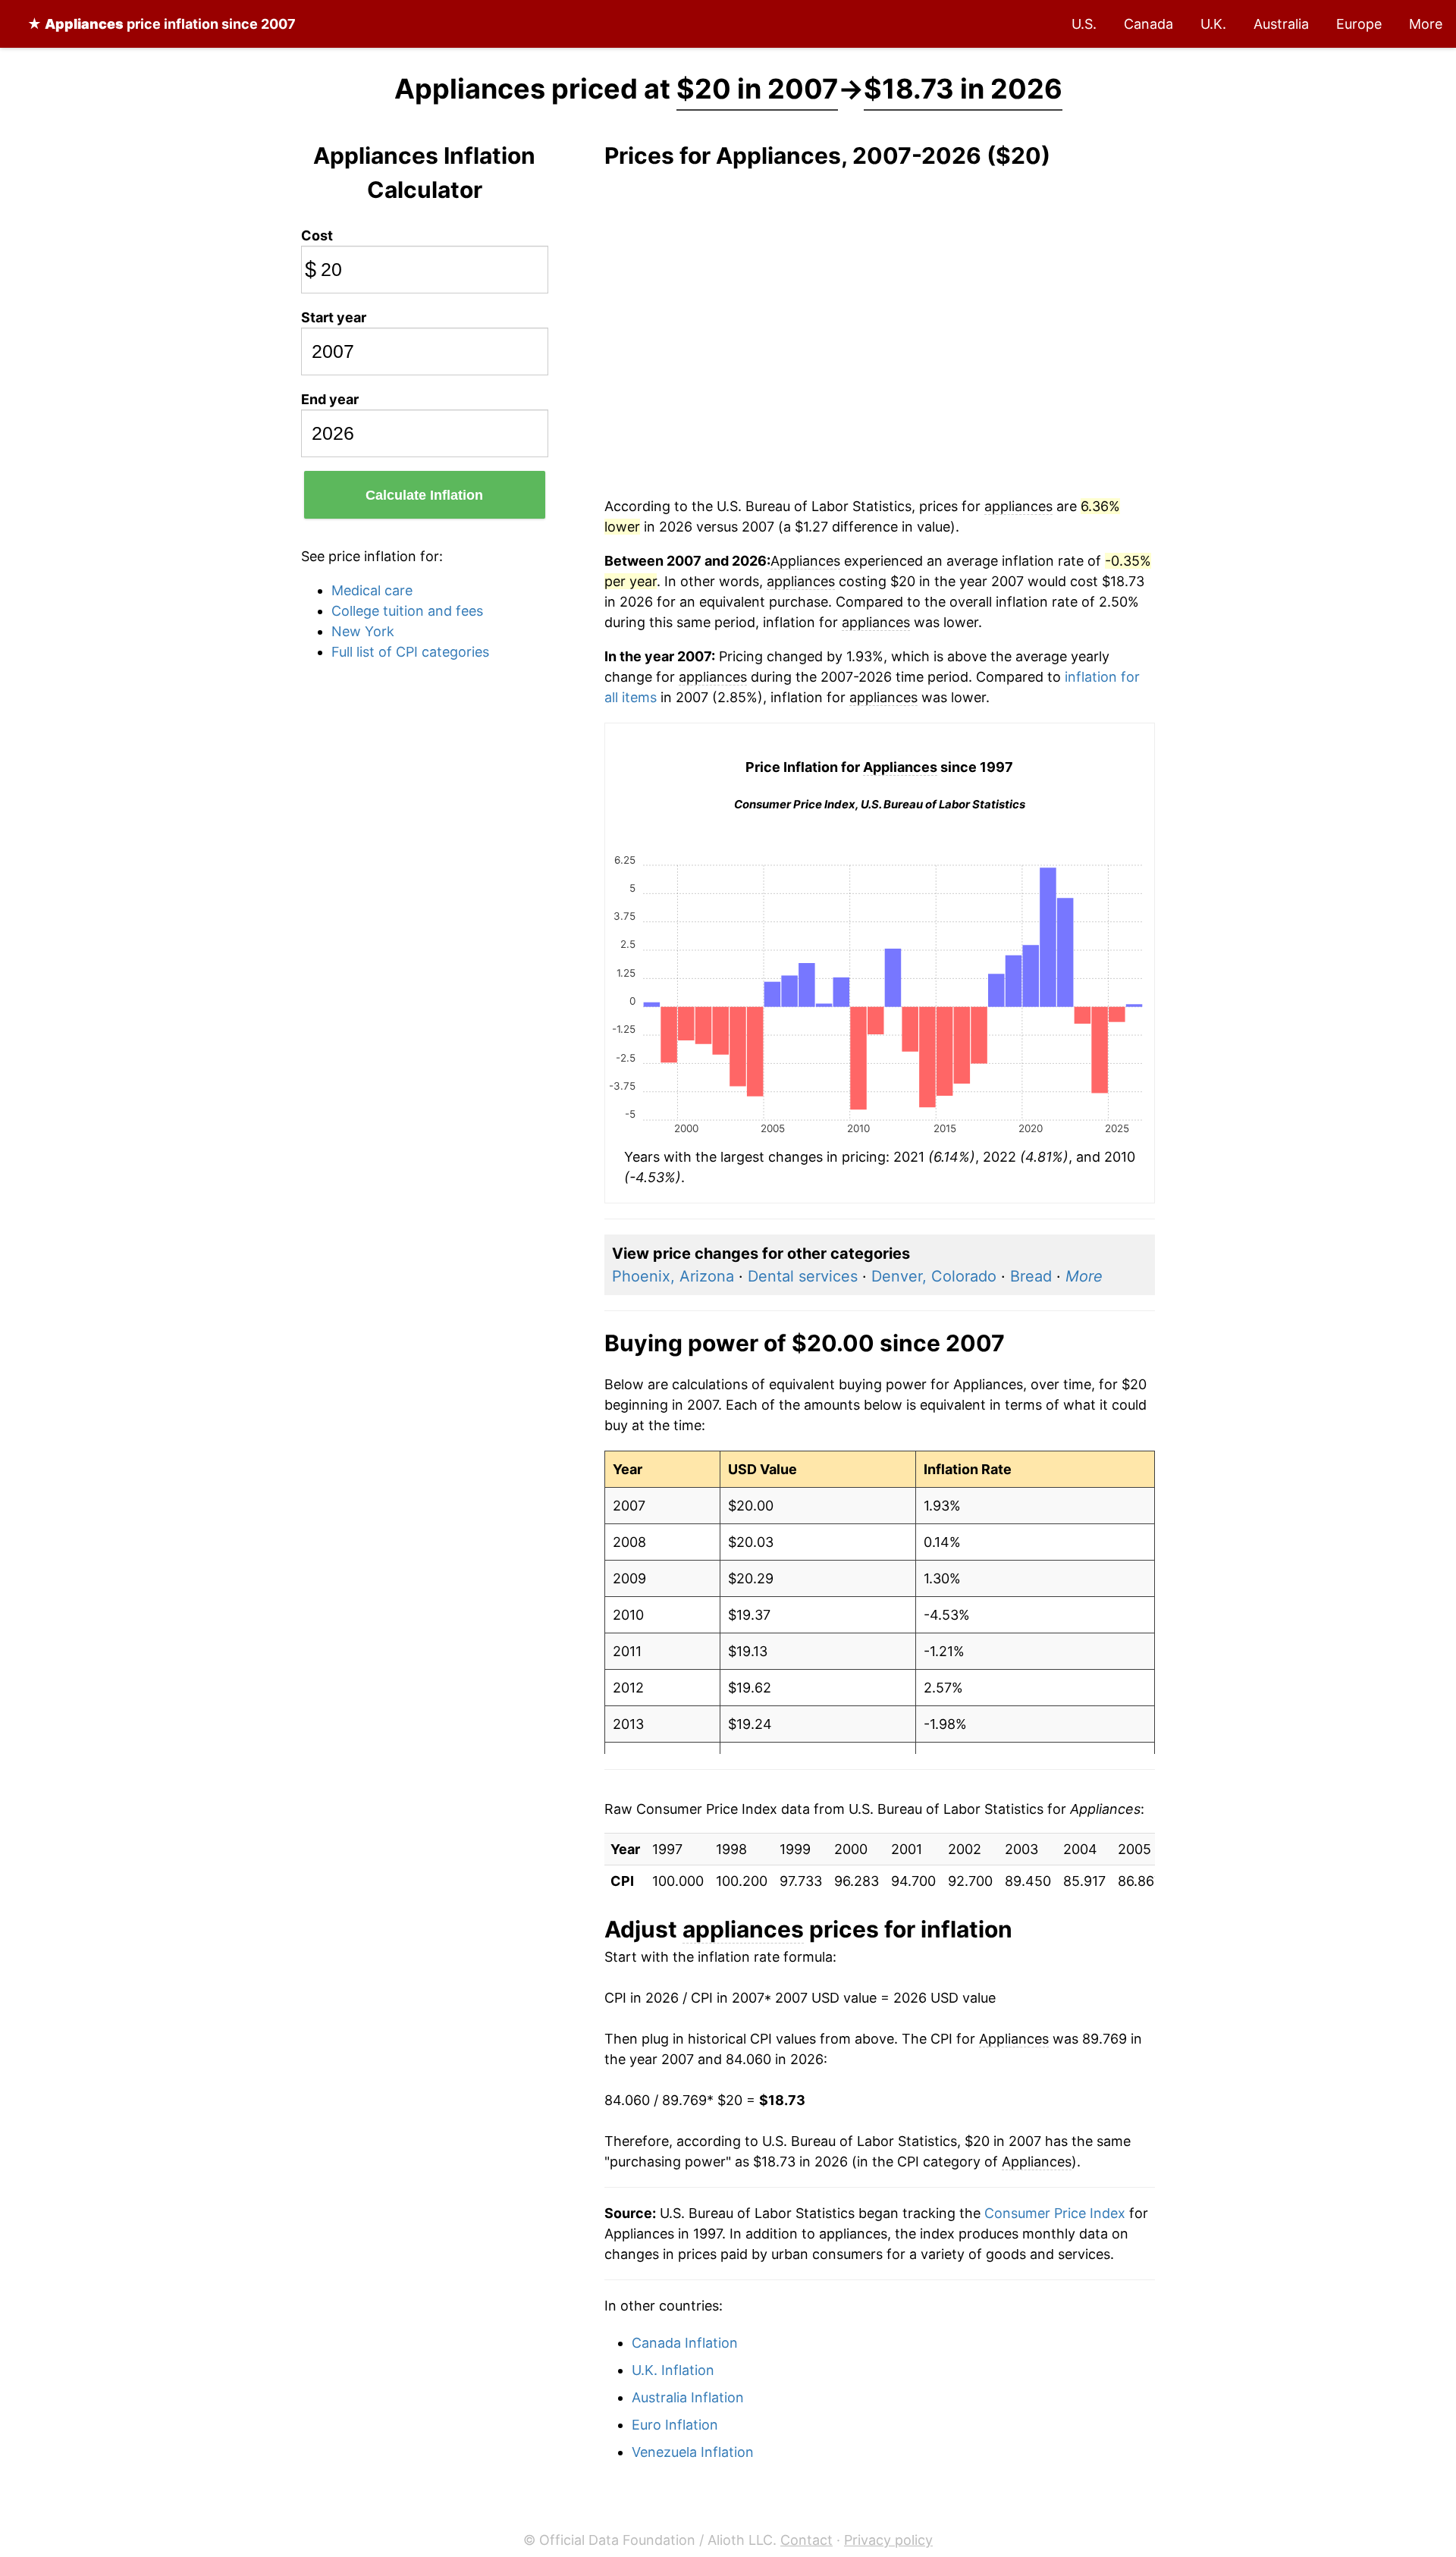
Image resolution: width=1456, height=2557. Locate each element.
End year (330, 399)
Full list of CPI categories (410, 652)
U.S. (1084, 24)
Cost (317, 235)
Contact (806, 2540)
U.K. (1213, 24)
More (1426, 24)
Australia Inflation (688, 2397)
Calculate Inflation (424, 495)
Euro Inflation (675, 2425)
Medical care (372, 590)
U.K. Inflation (673, 2370)
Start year (334, 317)
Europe (1359, 24)
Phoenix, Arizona (673, 1276)
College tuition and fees (407, 611)
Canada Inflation (685, 2343)
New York (363, 631)
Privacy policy (888, 2540)
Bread (1031, 1276)
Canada (1148, 24)
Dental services (803, 1276)
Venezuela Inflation (693, 2452)
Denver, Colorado (934, 1276)
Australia (1281, 24)
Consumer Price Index (1055, 2213)
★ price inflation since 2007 (162, 24)
